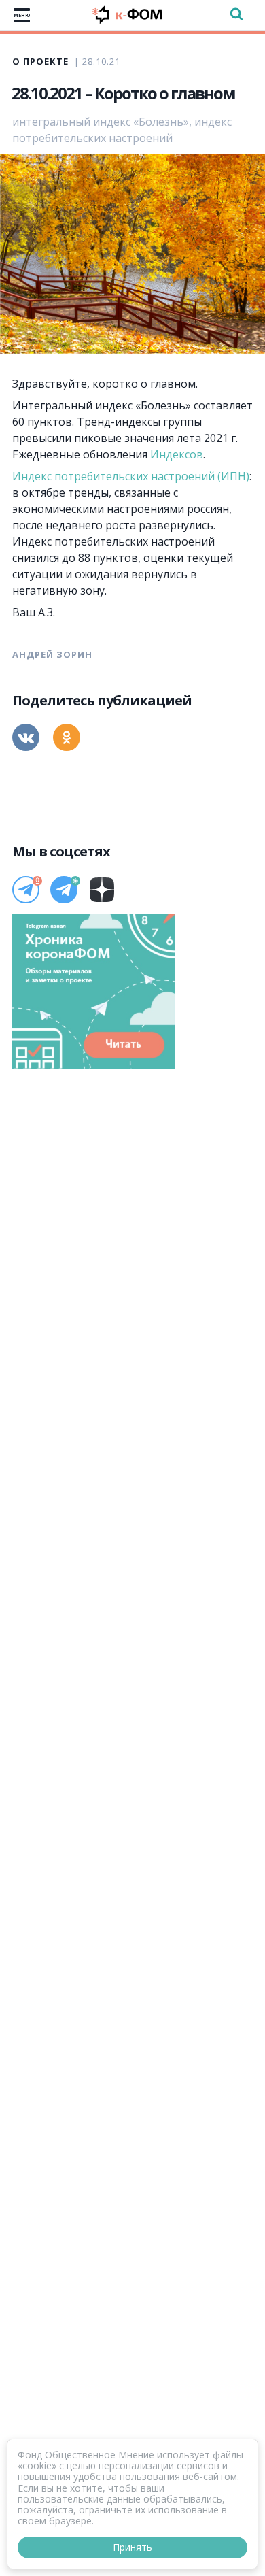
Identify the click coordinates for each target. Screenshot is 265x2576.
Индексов (177, 454)
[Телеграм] (26, 890)
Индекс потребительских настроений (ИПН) (131, 476)
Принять (132, 2547)
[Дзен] (102, 890)
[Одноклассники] (67, 737)
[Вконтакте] (26, 737)
